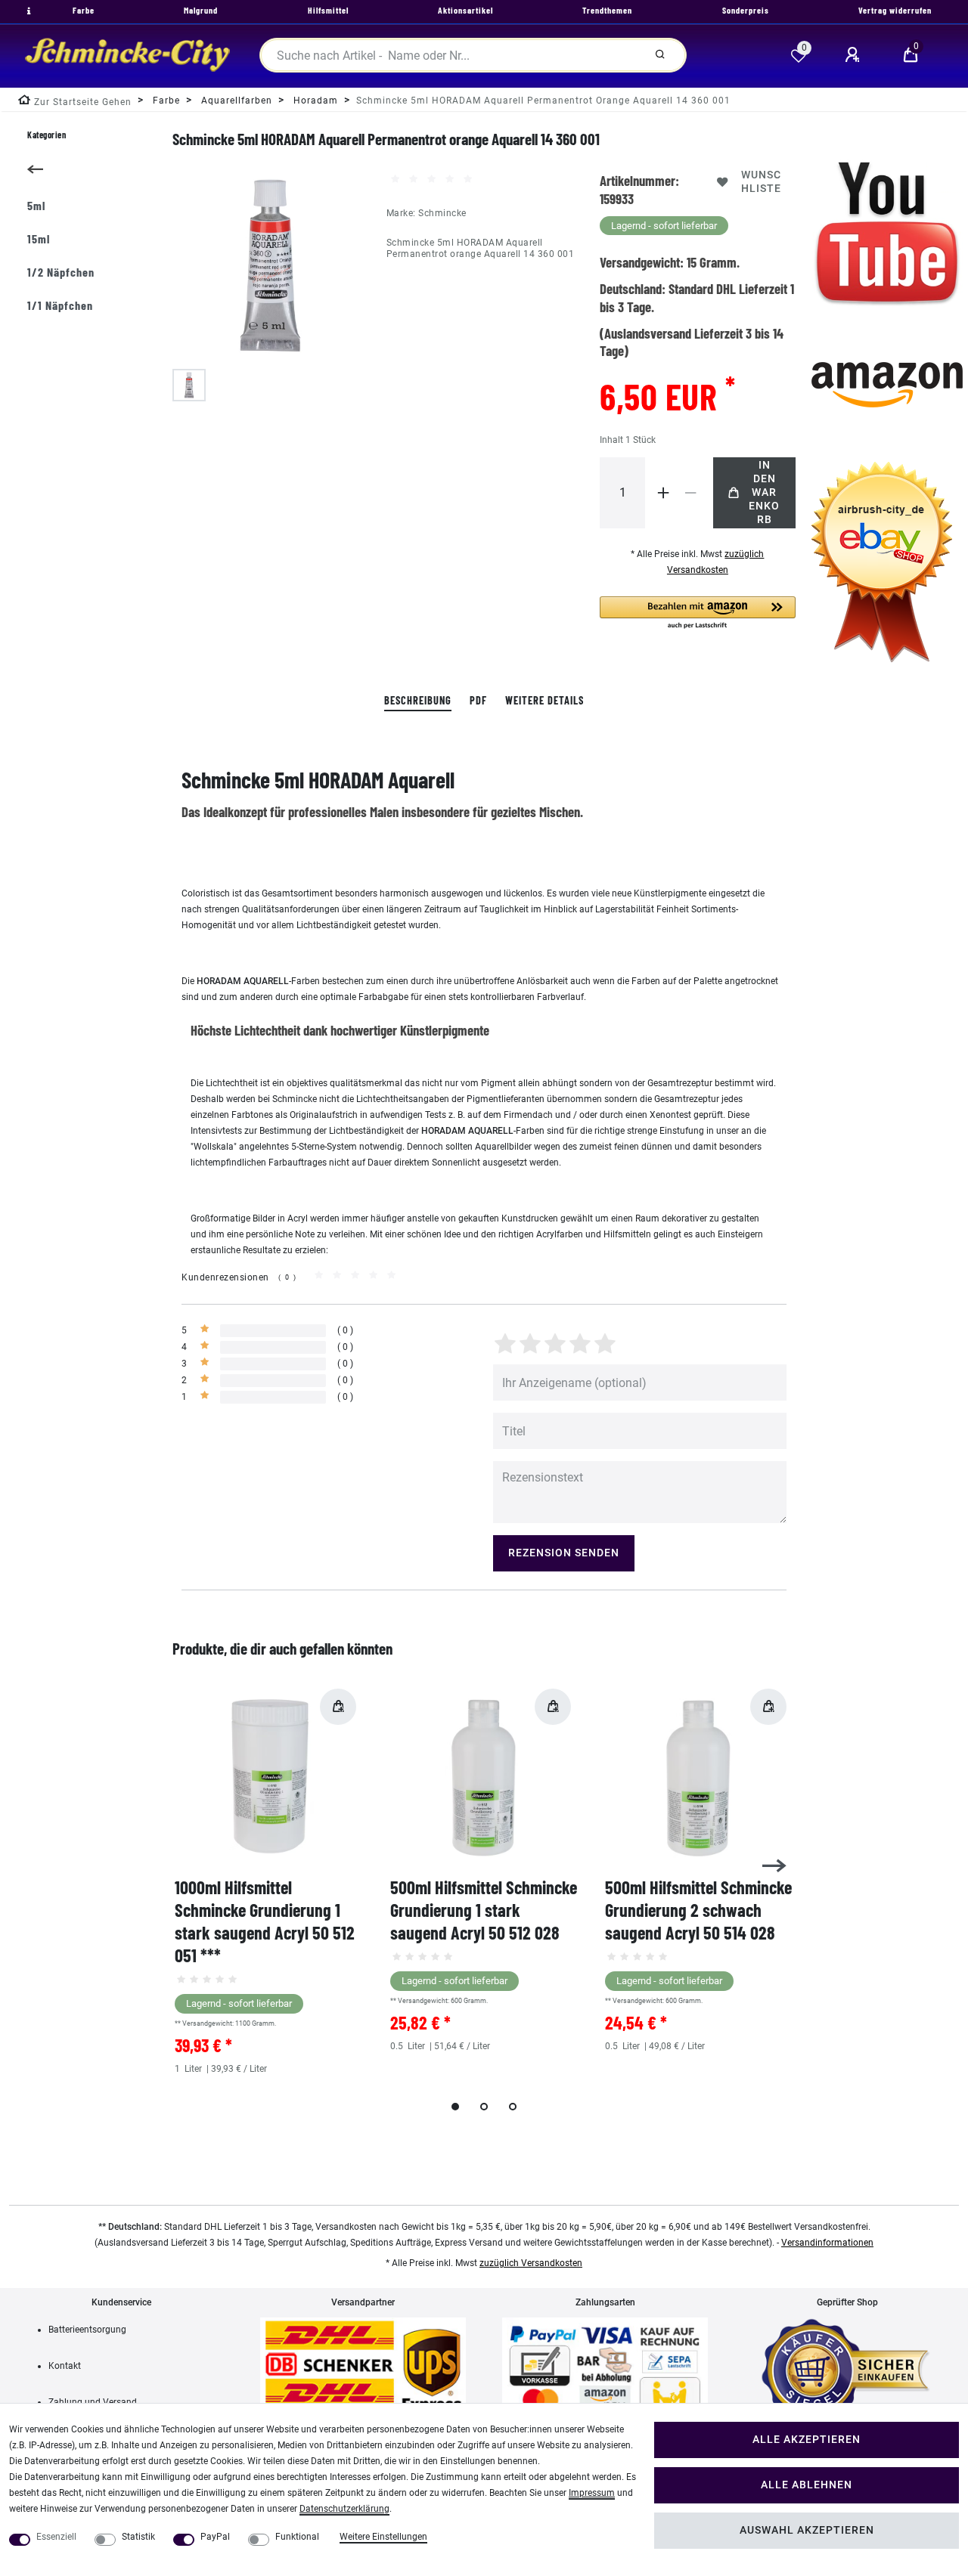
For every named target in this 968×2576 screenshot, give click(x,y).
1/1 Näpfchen (60, 305)
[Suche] (660, 55)
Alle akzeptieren (807, 2440)
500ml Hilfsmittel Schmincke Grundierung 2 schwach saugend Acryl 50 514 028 (698, 1910)
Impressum (592, 2493)
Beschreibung (418, 700)
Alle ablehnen (807, 2485)
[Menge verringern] (690, 493)
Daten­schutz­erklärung (344, 2509)
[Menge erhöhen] (663, 493)
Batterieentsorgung (87, 2330)
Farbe (165, 101)
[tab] (418, 701)
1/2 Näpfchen (61, 272)
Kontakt (65, 2366)
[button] (697, 613)
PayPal (215, 2537)
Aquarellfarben (235, 101)
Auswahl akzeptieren (807, 2530)
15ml (39, 238)
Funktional (297, 2537)
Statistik (138, 2537)
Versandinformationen (827, 2243)
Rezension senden (564, 1553)
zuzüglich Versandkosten (531, 2263)
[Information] (27, 11)
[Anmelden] (855, 55)
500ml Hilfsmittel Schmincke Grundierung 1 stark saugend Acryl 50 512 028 (484, 1910)
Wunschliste (761, 182)
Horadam (314, 101)
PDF (478, 700)
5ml (36, 205)
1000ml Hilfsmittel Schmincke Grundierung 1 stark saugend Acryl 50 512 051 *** (265, 1921)
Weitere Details (544, 700)
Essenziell (56, 2537)
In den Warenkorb (764, 492)
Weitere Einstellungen (383, 2537)
